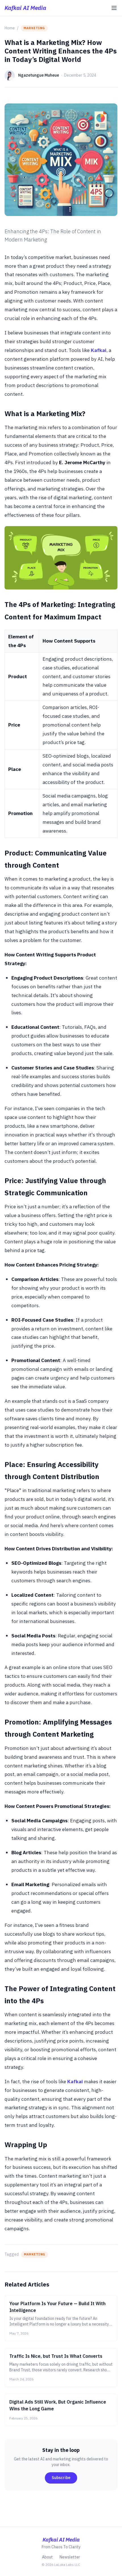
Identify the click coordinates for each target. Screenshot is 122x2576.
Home (10, 28)
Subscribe (61, 2478)
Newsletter (70, 2557)
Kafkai (99, 350)
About (47, 2557)
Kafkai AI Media (25, 8)
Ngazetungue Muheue (39, 75)
